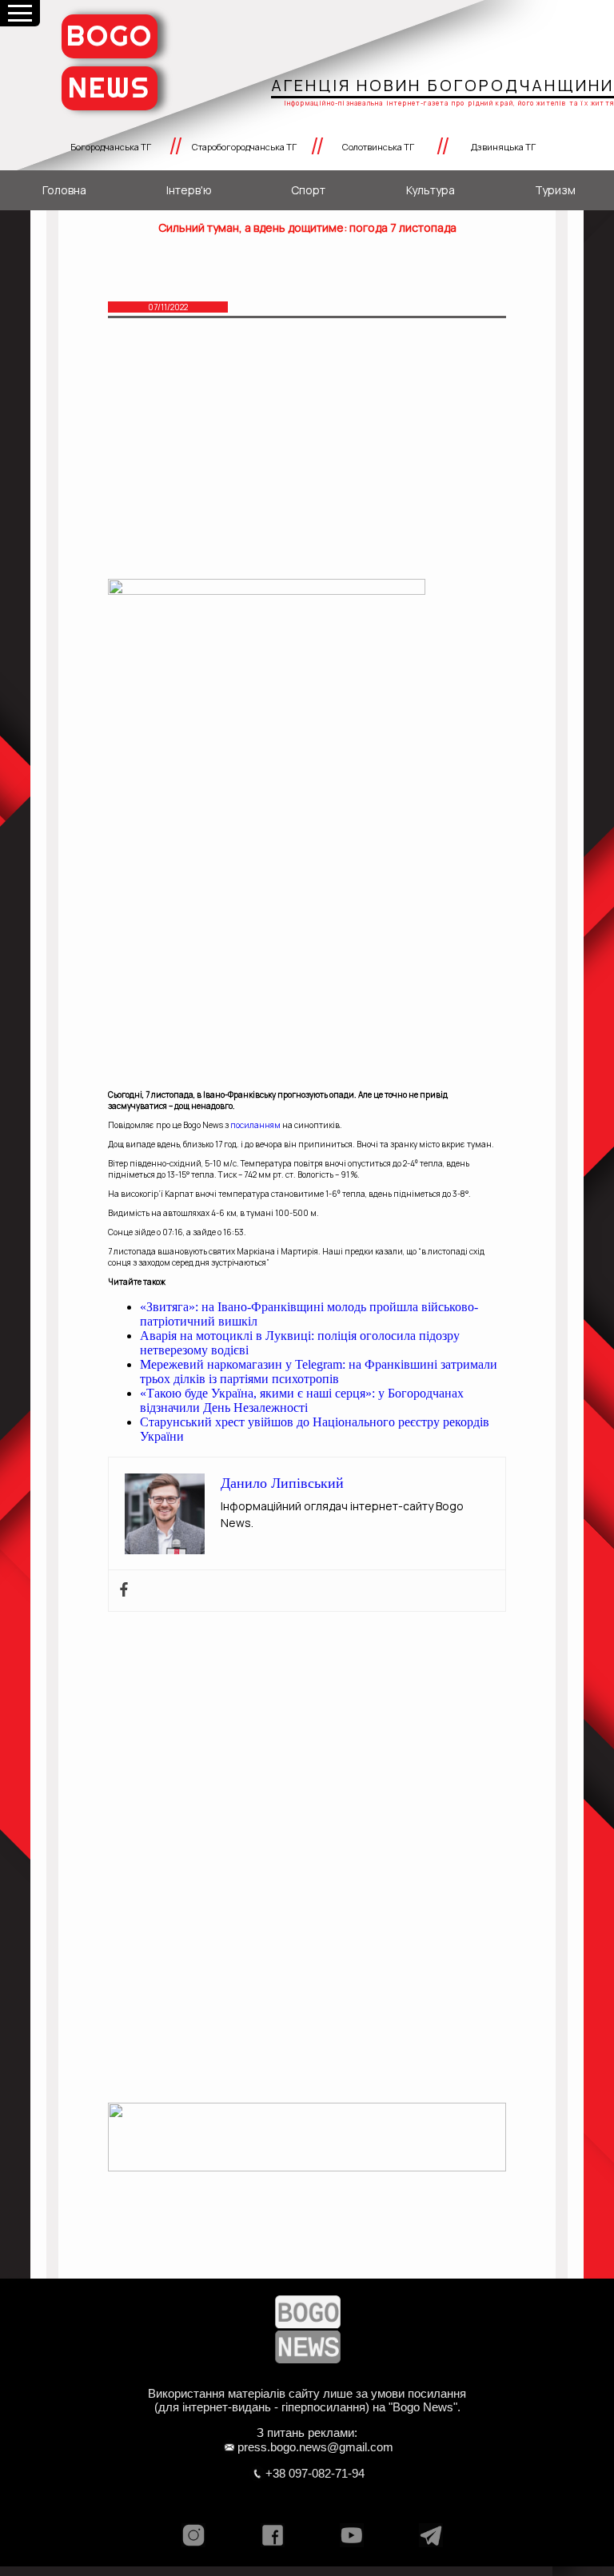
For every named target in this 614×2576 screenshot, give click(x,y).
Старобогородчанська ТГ (244, 147)
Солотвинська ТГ (378, 147)
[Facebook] (124, 1591)
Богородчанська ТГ (111, 147)
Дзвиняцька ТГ (503, 147)
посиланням (255, 1125)
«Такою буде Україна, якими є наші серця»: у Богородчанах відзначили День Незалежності (302, 1400)
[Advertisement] (307, 461)
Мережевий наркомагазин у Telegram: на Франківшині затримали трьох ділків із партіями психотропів (319, 1372)
